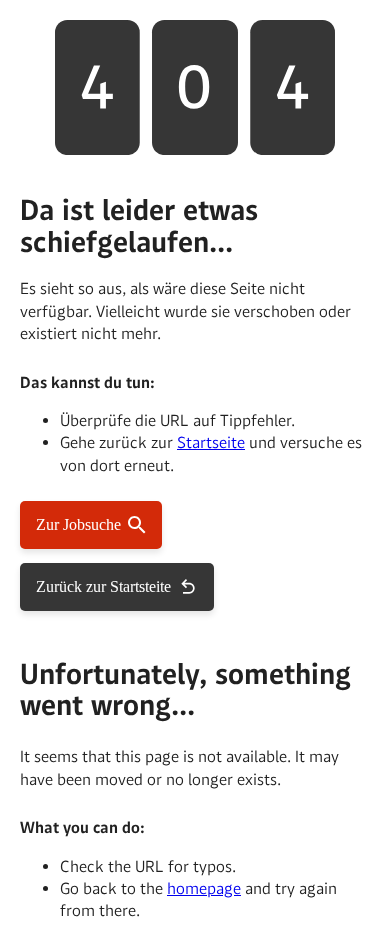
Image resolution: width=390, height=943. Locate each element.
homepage (204, 888)
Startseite (211, 442)
